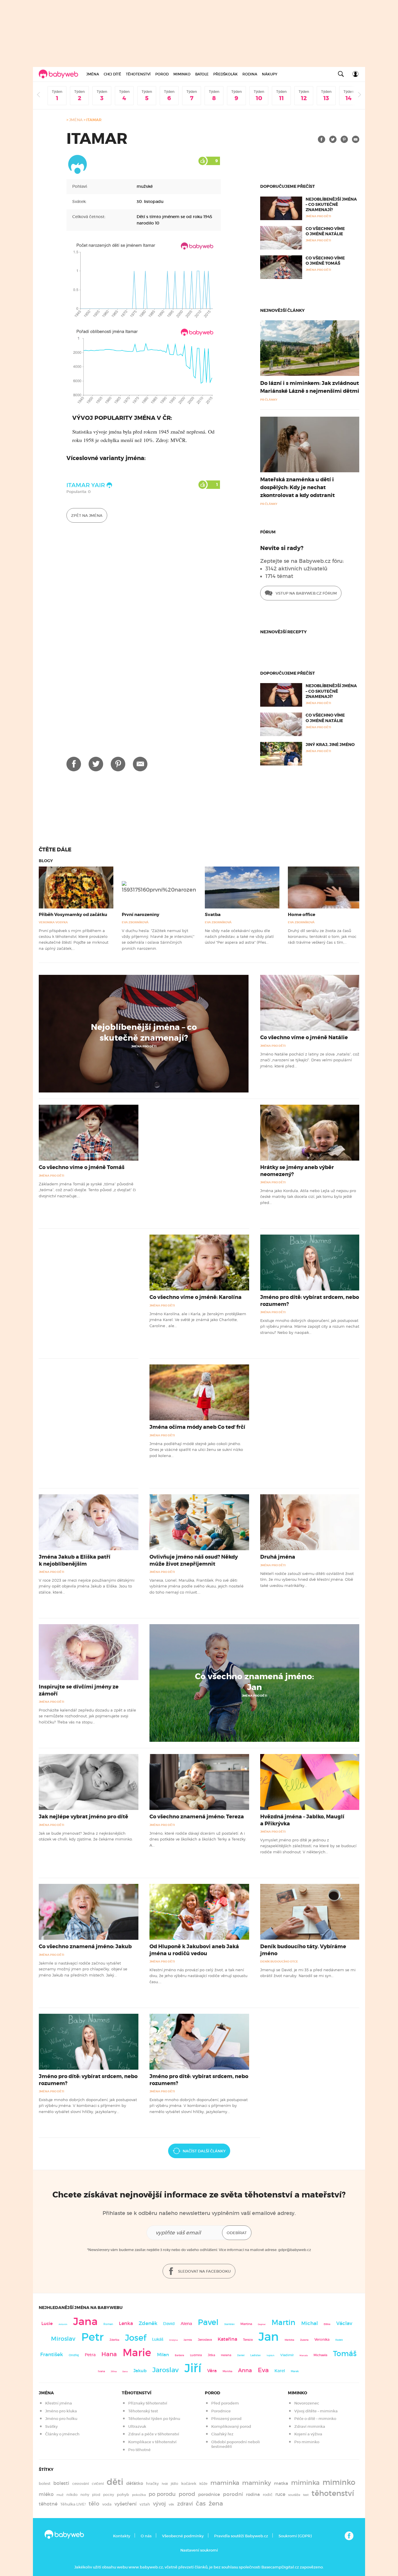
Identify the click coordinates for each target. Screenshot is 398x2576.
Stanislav (229, 2324)
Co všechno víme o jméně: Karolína (196, 1297)
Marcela (304, 2355)
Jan (269, 2337)
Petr (93, 2337)
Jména (93, 74)
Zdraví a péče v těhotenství (154, 2434)
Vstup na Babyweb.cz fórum (306, 593)
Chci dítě (112, 74)
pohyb (123, 2495)
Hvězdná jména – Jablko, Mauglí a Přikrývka (302, 1820)
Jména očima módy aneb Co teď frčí (197, 1427)
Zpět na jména (87, 516)
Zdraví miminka (310, 2426)
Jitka (211, 2355)
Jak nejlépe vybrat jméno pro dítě (83, 1817)
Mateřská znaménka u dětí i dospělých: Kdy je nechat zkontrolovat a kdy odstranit (297, 487)
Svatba (213, 915)
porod (187, 2494)
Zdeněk (148, 2323)
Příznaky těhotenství (148, 2403)
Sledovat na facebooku (204, 2271)
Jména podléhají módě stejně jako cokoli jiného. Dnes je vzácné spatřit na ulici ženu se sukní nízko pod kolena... (196, 1450)
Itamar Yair (86, 485)
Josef (136, 2338)
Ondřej (74, 2355)
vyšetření (126, 2504)
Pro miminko (307, 2442)
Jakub (140, 2371)
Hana (109, 2354)
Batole (202, 74)
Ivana (101, 2371)
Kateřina (227, 2339)
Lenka (126, 2323)
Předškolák (226, 74)
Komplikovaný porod (231, 2426)
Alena (186, 2324)
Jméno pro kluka (61, 2411)
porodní (233, 2494)
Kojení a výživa (308, 2434)
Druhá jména (278, 1557)
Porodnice (221, 2411)
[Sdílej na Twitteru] (333, 139)
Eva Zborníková (135, 922)
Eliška (327, 2324)
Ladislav (256, 2355)
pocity (109, 2495)
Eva (263, 2370)
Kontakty (122, 2536)
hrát (165, 2484)
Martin (283, 2322)
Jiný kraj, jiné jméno (330, 745)
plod (96, 2495)
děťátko (135, 2483)
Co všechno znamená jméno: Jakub (85, 1946)
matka (281, 2483)
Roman (108, 2324)
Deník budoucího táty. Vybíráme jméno (303, 1950)
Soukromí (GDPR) (295, 2536)
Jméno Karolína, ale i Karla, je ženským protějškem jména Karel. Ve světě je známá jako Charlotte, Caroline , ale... (198, 1320)
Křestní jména (59, 2403)
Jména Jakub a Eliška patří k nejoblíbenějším (75, 1560)
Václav (344, 2323)
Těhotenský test (143, 2411)
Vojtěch (271, 2355)
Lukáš (158, 2339)
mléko (46, 2494)
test (306, 2495)
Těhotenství (138, 74)
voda (107, 2504)
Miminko (182, 74)
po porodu (162, 2494)
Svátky (51, 2426)
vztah (145, 2504)
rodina (253, 2494)
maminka (225, 2483)
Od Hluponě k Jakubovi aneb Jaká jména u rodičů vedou (194, 1950)
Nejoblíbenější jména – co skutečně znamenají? (331, 204)
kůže (203, 2484)
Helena (226, 2355)
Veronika (322, 2339)
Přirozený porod (226, 2419)
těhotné (48, 2504)
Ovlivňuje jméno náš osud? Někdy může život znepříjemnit (194, 1560)
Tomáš (345, 2354)
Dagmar (262, 2324)
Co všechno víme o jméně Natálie (325, 231)
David (169, 2324)
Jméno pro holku (61, 2419)
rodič (268, 2495)
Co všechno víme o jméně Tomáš (325, 261)
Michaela (320, 2355)
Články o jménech (62, 2434)
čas (201, 2503)
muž (60, 2495)
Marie (137, 2353)
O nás (146, 2536)
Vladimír (287, 2355)
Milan (163, 2355)
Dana (125, 2371)
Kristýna (174, 2340)
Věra (212, 2371)
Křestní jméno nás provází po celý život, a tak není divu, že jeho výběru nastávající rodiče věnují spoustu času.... (198, 1976)
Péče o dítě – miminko (315, 2419)
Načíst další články (204, 2151)
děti (115, 2482)
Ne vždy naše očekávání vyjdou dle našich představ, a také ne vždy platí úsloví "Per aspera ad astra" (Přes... (239, 937)
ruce (280, 2494)
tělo (94, 2503)
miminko (339, 2482)
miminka (305, 2483)
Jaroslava (205, 2340)
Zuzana (304, 2340)
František (52, 2354)
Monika (227, 2371)
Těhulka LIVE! (73, 2504)
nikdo (72, 2495)
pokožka (139, 2495)
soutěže (294, 2495)
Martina (246, 2324)
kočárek (189, 2484)
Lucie (47, 2323)
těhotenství (333, 2493)
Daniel (241, 2355)
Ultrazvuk (137, 2426)
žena (216, 2503)
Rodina (250, 74)
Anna (245, 2370)
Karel (280, 2371)
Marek (295, 2371)
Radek (339, 2340)
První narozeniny (141, 915)
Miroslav (63, 2339)
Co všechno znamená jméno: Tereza (197, 1817)
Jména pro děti (144, 1046)
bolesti (61, 2483)
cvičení (98, 2484)
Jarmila (188, 2340)
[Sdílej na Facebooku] (322, 139)
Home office (302, 915)
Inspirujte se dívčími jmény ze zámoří (79, 1690)
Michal (310, 2323)
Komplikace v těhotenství (152, 2442)
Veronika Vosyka (53, 922)
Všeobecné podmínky (183, 2536)
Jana (85, 2321)
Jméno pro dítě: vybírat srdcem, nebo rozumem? (310, 1301)
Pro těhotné (139, 2450)
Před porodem (225, 2403)
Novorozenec (307, 2403)
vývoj (159, 2504)
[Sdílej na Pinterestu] (344, 139)
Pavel (208, 2322)
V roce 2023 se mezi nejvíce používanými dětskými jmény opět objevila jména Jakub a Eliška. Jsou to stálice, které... (87, 1586)
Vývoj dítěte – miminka (316, 2411)
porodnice (209, 2494)
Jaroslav (165, 2370)
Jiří (193, 2368)
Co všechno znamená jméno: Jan (255, 1682)
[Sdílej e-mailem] (356, 139)
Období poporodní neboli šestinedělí (236, 2444)
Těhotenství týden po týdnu (154, 2419)
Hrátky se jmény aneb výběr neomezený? (297, 1171)
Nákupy (270, 74)
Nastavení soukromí (199, 2550)
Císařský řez (222, 2434)
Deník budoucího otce (279, 1961)
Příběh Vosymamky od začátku (73, 915)
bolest (45, 2484)
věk (171, 2505)
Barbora (179, 2355)
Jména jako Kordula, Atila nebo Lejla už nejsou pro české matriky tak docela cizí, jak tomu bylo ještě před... (308, 1197)
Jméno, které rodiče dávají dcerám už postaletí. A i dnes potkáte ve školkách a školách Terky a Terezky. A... (198, 1839)
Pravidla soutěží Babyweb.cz (241, 2536)
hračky (152, 2484)
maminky (257, 2483)
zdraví (185, 2504)
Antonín (63, 2324)
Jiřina (114, 2371)
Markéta (289, 2340)
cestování (81, 2484)
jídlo (175, 2484)
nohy (85, 2495)
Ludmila (196, 2355)
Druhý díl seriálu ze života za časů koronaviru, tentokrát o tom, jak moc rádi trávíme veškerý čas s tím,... (322, 937)
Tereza (248, 2340)
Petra (90, 2355)
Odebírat (237, 2233)
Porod (162, 74)
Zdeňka (114, 2340)
